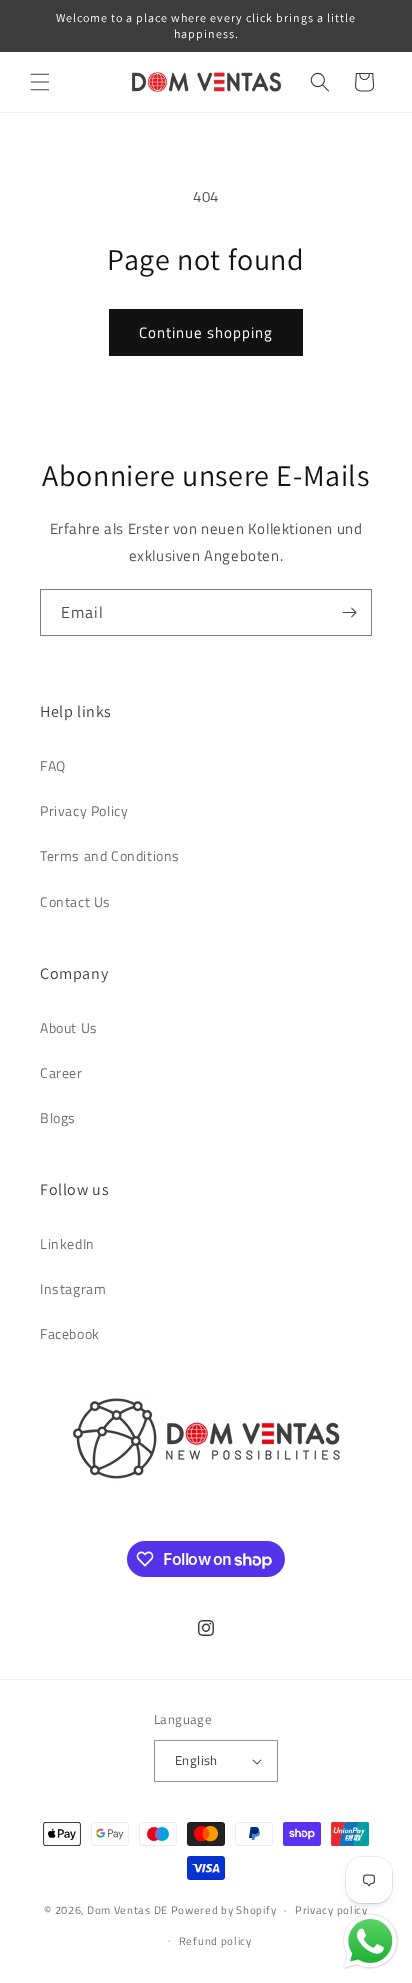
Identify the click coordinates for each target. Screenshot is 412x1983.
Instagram (73, 1288)
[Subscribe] (349, 612)
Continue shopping (206, 332)
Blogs (58, 1117)
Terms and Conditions (110, 855)
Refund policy (215, 1941)
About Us (69, 1027)
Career (61, 1072)
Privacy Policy (84, 810)
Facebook (70, 1333)
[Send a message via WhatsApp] (370, 1941)
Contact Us (75, 901)
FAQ (53, 765)
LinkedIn (67, 1243)
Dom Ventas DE (127, 1910)
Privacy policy (331, 1910)
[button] (40, 82)
